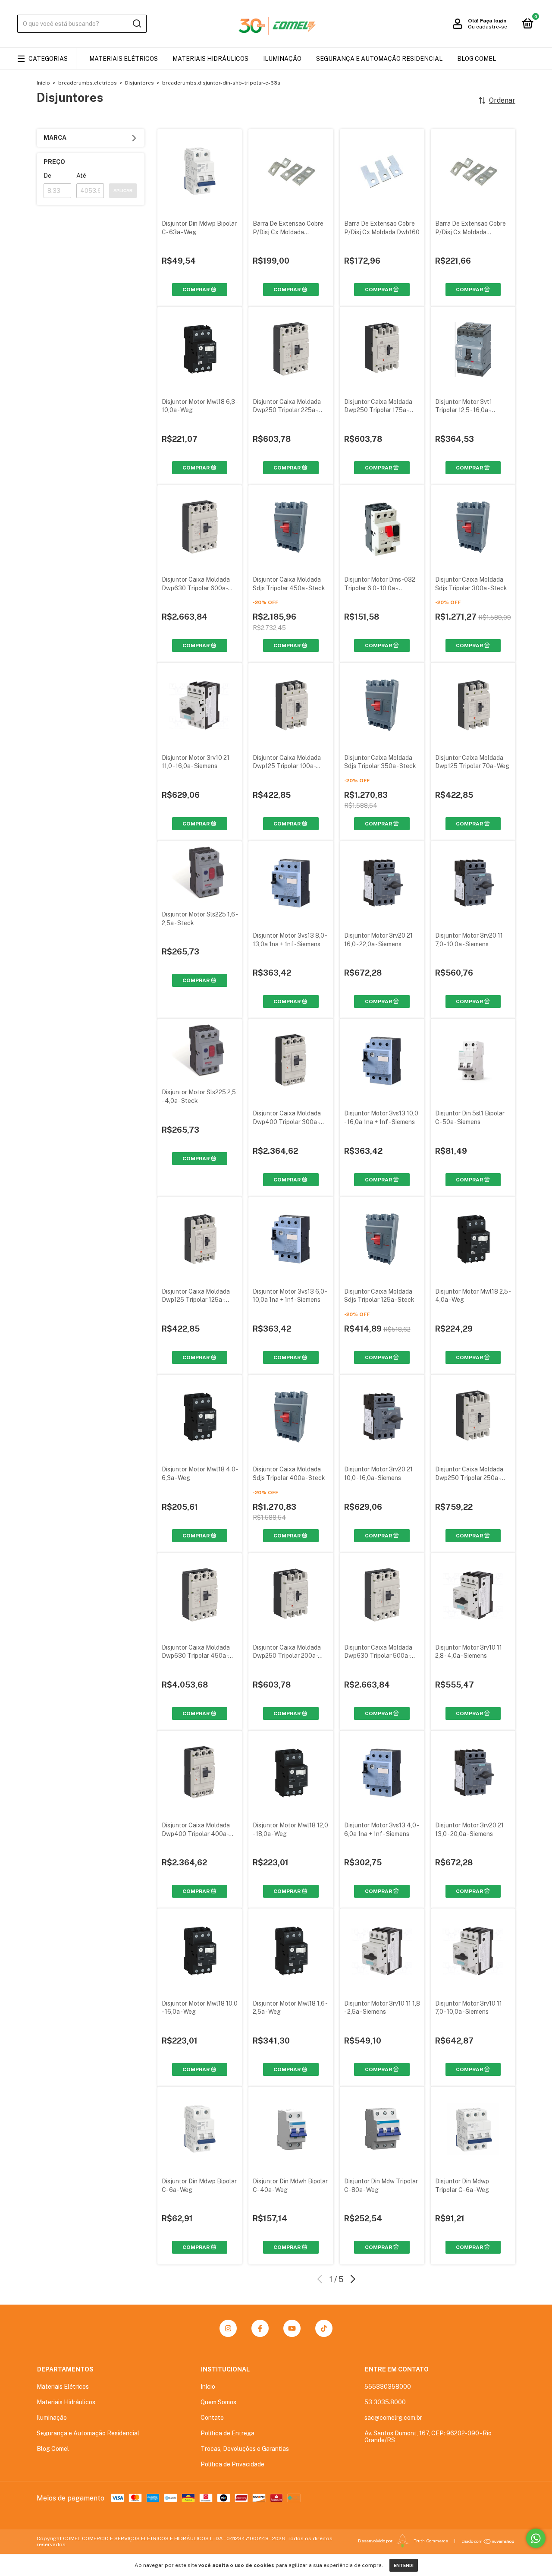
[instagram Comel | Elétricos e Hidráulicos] (228, 2328)
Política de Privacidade (232, 2464)
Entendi (404, 2565)
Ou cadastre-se (488, 27)
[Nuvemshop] (488, 2541)
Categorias (48, 59)
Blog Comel (477, 59)
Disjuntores (140, 83)
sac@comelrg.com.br (393, 2418)
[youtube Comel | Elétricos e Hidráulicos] (292, 2328)
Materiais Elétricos (124, 59)
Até (81, 176)
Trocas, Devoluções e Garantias (245, 2449)
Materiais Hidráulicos (210, 59)
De (47, 176)
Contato (212, 2418)
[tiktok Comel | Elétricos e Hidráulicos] (324, 2328)
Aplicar (123, 191)
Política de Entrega (227, 2433)
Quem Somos (218, 2402)
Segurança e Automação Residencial (379, 59)
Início (43, 83)
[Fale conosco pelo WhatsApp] (536, 2538)
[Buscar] (136, 24)
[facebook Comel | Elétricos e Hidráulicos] (260, 2328)
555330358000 (388, 2387)
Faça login (493, 21)
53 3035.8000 (385, 2402)
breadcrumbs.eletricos (88, 83)
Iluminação (282, 59)
